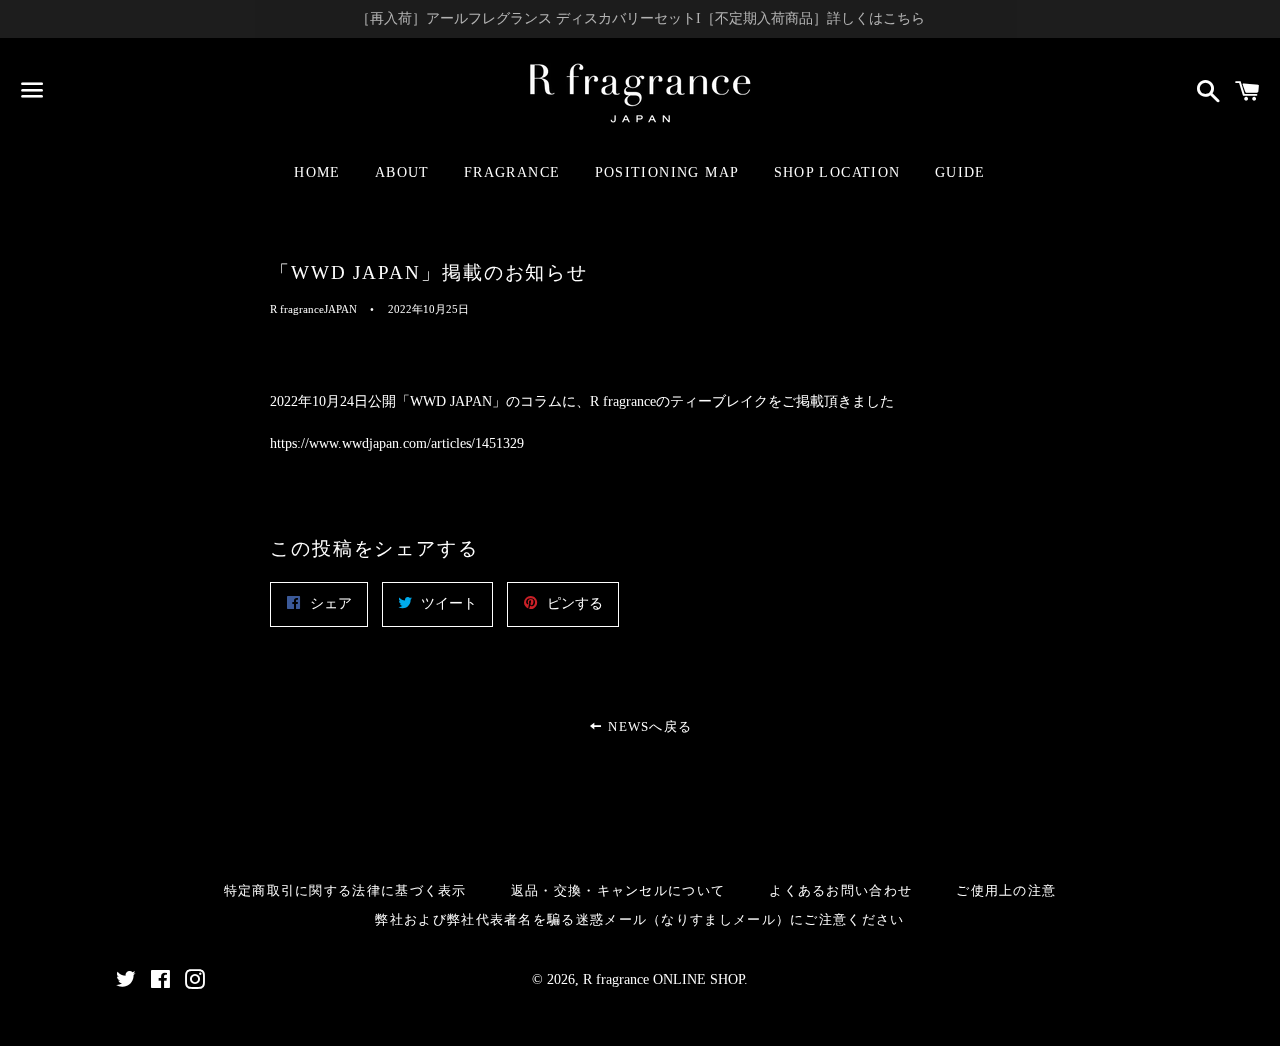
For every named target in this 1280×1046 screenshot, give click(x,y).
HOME (317, 172)
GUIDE (960, 172)
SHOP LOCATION (837, 172)
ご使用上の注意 (1006, 890)
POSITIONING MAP (667, 172)
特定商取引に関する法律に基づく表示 (345, 890)
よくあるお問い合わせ (840, 890)
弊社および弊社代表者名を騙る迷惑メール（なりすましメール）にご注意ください (639, 919)
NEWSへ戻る (648, 726)
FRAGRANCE (512, 172)
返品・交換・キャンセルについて (618, 890)
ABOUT (402, 172)
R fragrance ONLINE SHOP (663, 979)
